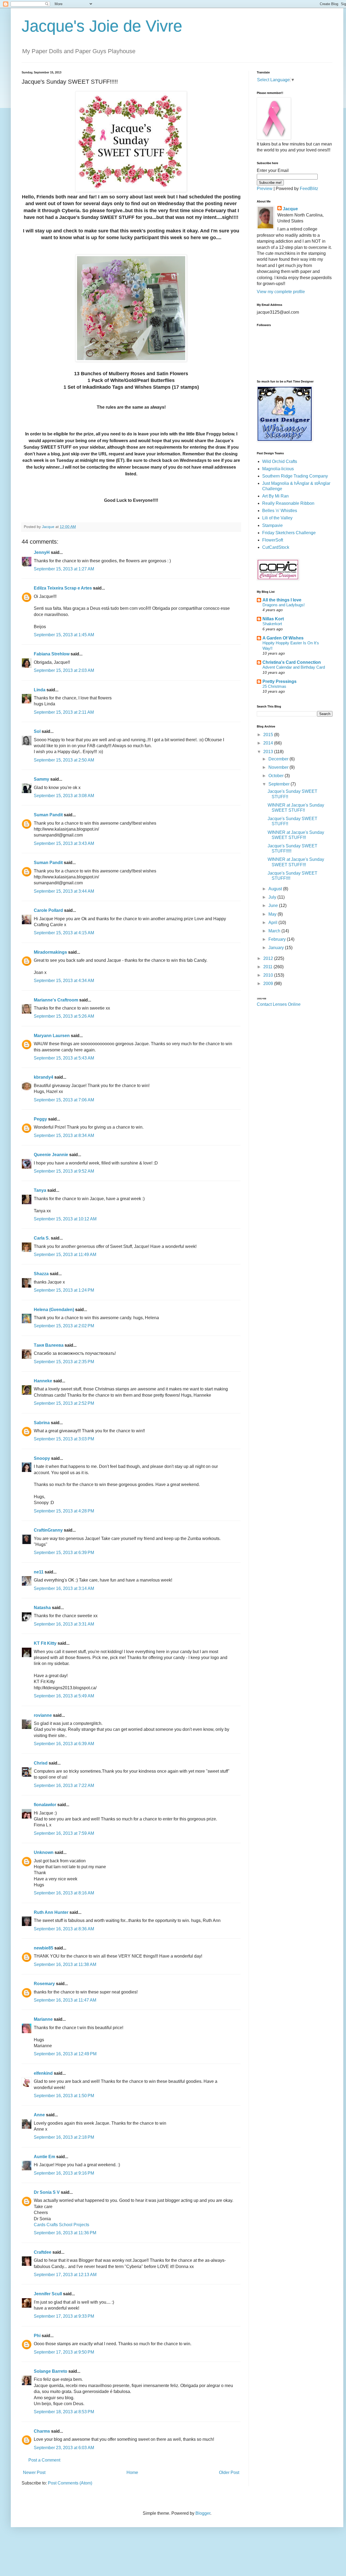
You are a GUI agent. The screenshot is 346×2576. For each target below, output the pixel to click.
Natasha (42, 1608)
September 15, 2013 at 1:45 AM (64, 635)
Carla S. (42, 1238)
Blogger (203, 2513)
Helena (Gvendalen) (54, 1310)
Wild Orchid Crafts (280, 461)
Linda (40, 690)
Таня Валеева (49, 1345)
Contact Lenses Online (279, 1004)
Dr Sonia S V (47, 2192)
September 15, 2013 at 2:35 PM (64, 1362)
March (275, 931)
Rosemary (44, 1984)
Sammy (41, 779)
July (273, 897)
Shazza (41, 1274)
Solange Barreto (51, 2371)
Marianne (43, 2019)
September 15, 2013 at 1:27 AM (64, 569)
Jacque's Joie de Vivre (102, 26)
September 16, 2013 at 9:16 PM (64, 2173)
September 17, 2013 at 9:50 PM (64, 2352)
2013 (269, 752)
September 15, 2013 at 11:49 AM (65, 1255)
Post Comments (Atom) (70, 2483)
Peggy (40, 1119)
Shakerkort (272, 624)
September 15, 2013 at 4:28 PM (64, 1511)
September (280, 784)
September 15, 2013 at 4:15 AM (64, 933)
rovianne (43, 1715)
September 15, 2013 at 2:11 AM (64, 712)
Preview (265, 189)
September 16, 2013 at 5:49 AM (64, 1696)
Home (132, 2472)
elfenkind (43, 2073)
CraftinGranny (48, 1530)
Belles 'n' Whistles (280, 511)
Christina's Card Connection (292, 662)
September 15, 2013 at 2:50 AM (64, 760)
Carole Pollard (48, 910)
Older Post (229, 2472)
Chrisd (41, 1763)
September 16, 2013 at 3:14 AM (64, 1588)
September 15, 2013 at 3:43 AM (64, 843)
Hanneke (43, 1381)
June (274, 906)
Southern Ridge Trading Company (295, 476)
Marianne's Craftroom (56, 1000)
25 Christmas (274, 686)
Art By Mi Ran (275, 496)
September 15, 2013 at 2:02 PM (64, 1326)
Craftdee (43, 2252)
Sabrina (42, 1423)
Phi (37, 2336)
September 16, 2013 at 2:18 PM (64, 2137)
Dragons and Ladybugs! (284, 605)
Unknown (44, 1852)
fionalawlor (45, 1805)
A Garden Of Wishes (283, 638)
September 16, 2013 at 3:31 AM (64, 1624)
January (277, 948)
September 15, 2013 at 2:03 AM (64, 670)
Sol (37, 731)
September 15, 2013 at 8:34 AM (64, 1135)
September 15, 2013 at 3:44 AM (64, 891)
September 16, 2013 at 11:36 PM (65, 2233)
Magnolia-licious (278, 469)
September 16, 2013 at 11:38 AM (65, 1964)
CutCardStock (276, 547)
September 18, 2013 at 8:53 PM (64, 2412)
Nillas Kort (273, 619)
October (277, 776)
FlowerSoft (273, 540)
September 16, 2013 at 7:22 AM (64, 1785)
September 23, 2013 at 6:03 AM (64, 2448)
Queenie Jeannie (51, 1155)
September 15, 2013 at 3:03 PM (64, 1439)
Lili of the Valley (277, 518)
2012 (269, 958)
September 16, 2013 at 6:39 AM (64, 1744)
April (273, 923)
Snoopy (42, 1458)
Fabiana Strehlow (52, 654)
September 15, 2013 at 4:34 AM (64, 981)
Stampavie (272, 525)
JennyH (42, 552)
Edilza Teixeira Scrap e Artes (63, 588)
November (279, 767)
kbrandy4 (44, 1077)
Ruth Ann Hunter (51, 1912)
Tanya (40, 1190)
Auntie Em (44, 2157)
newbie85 (44, 1948)
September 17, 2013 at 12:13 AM (65, 2275)
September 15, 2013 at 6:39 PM (64, 1553)
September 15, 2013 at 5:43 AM (64, 1058)
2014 (269, 743)
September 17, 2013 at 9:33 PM (64, 2316)
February (278, 939)
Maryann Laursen (52, 1036)
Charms (42, 2431)
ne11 (39, 1572)
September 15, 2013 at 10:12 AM (65, 1219)
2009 (269, 984)
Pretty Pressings (280, 681)
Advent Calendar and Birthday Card (294, 667)
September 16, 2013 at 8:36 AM (64, 1929)
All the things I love (282, 600)
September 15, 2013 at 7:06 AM (64, 1100)
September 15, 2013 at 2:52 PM (64, 1403)
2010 (269, 975)
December (279, 759)
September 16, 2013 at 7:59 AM (64, 1833)
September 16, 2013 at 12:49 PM (65, 2054)
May (273, 914)
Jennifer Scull (48, 2294)
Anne (39, 2115)
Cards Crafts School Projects (61, 2225)
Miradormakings (50, 952)
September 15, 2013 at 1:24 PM (64, 1290)
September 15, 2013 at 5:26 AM (64, 1016)
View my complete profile (281, 292)
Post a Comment (44, 2460)
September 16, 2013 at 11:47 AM (65, 2000)
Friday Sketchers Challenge (289, 533)
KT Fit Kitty (45, 1643)
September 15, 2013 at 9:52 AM (64, 1171)
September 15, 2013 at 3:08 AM (64, 796)
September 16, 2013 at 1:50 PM (64, 2096)
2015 (269, 735)
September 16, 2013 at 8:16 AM (64, 1893)
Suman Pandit (48, 815)
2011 (268, 967)
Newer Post (34, 2472)
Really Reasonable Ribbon (288, 503)
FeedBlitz (309, 189)
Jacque (290, 209)
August (276, 889)
